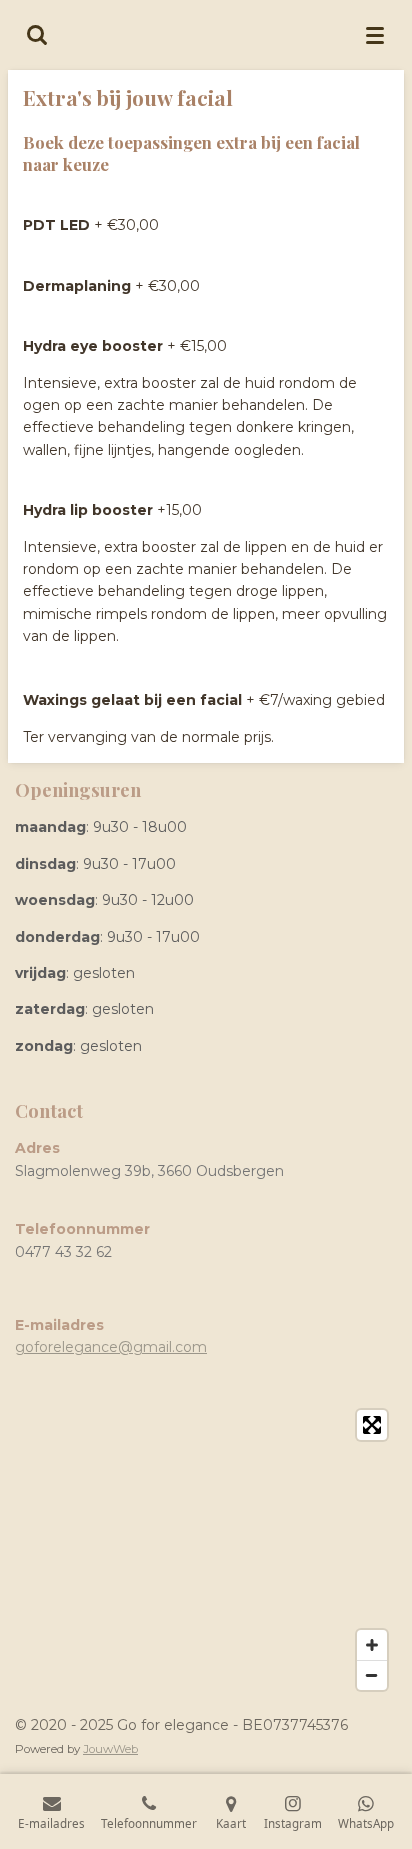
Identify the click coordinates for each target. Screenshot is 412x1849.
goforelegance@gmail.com (111, 1347)
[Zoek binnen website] (37, 35)
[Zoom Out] (372, 1675)
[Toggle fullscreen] (372, 1425)
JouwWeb (110, 1749)
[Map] (206, 1550)
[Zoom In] (372, 1645)
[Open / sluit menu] (375, 35)
